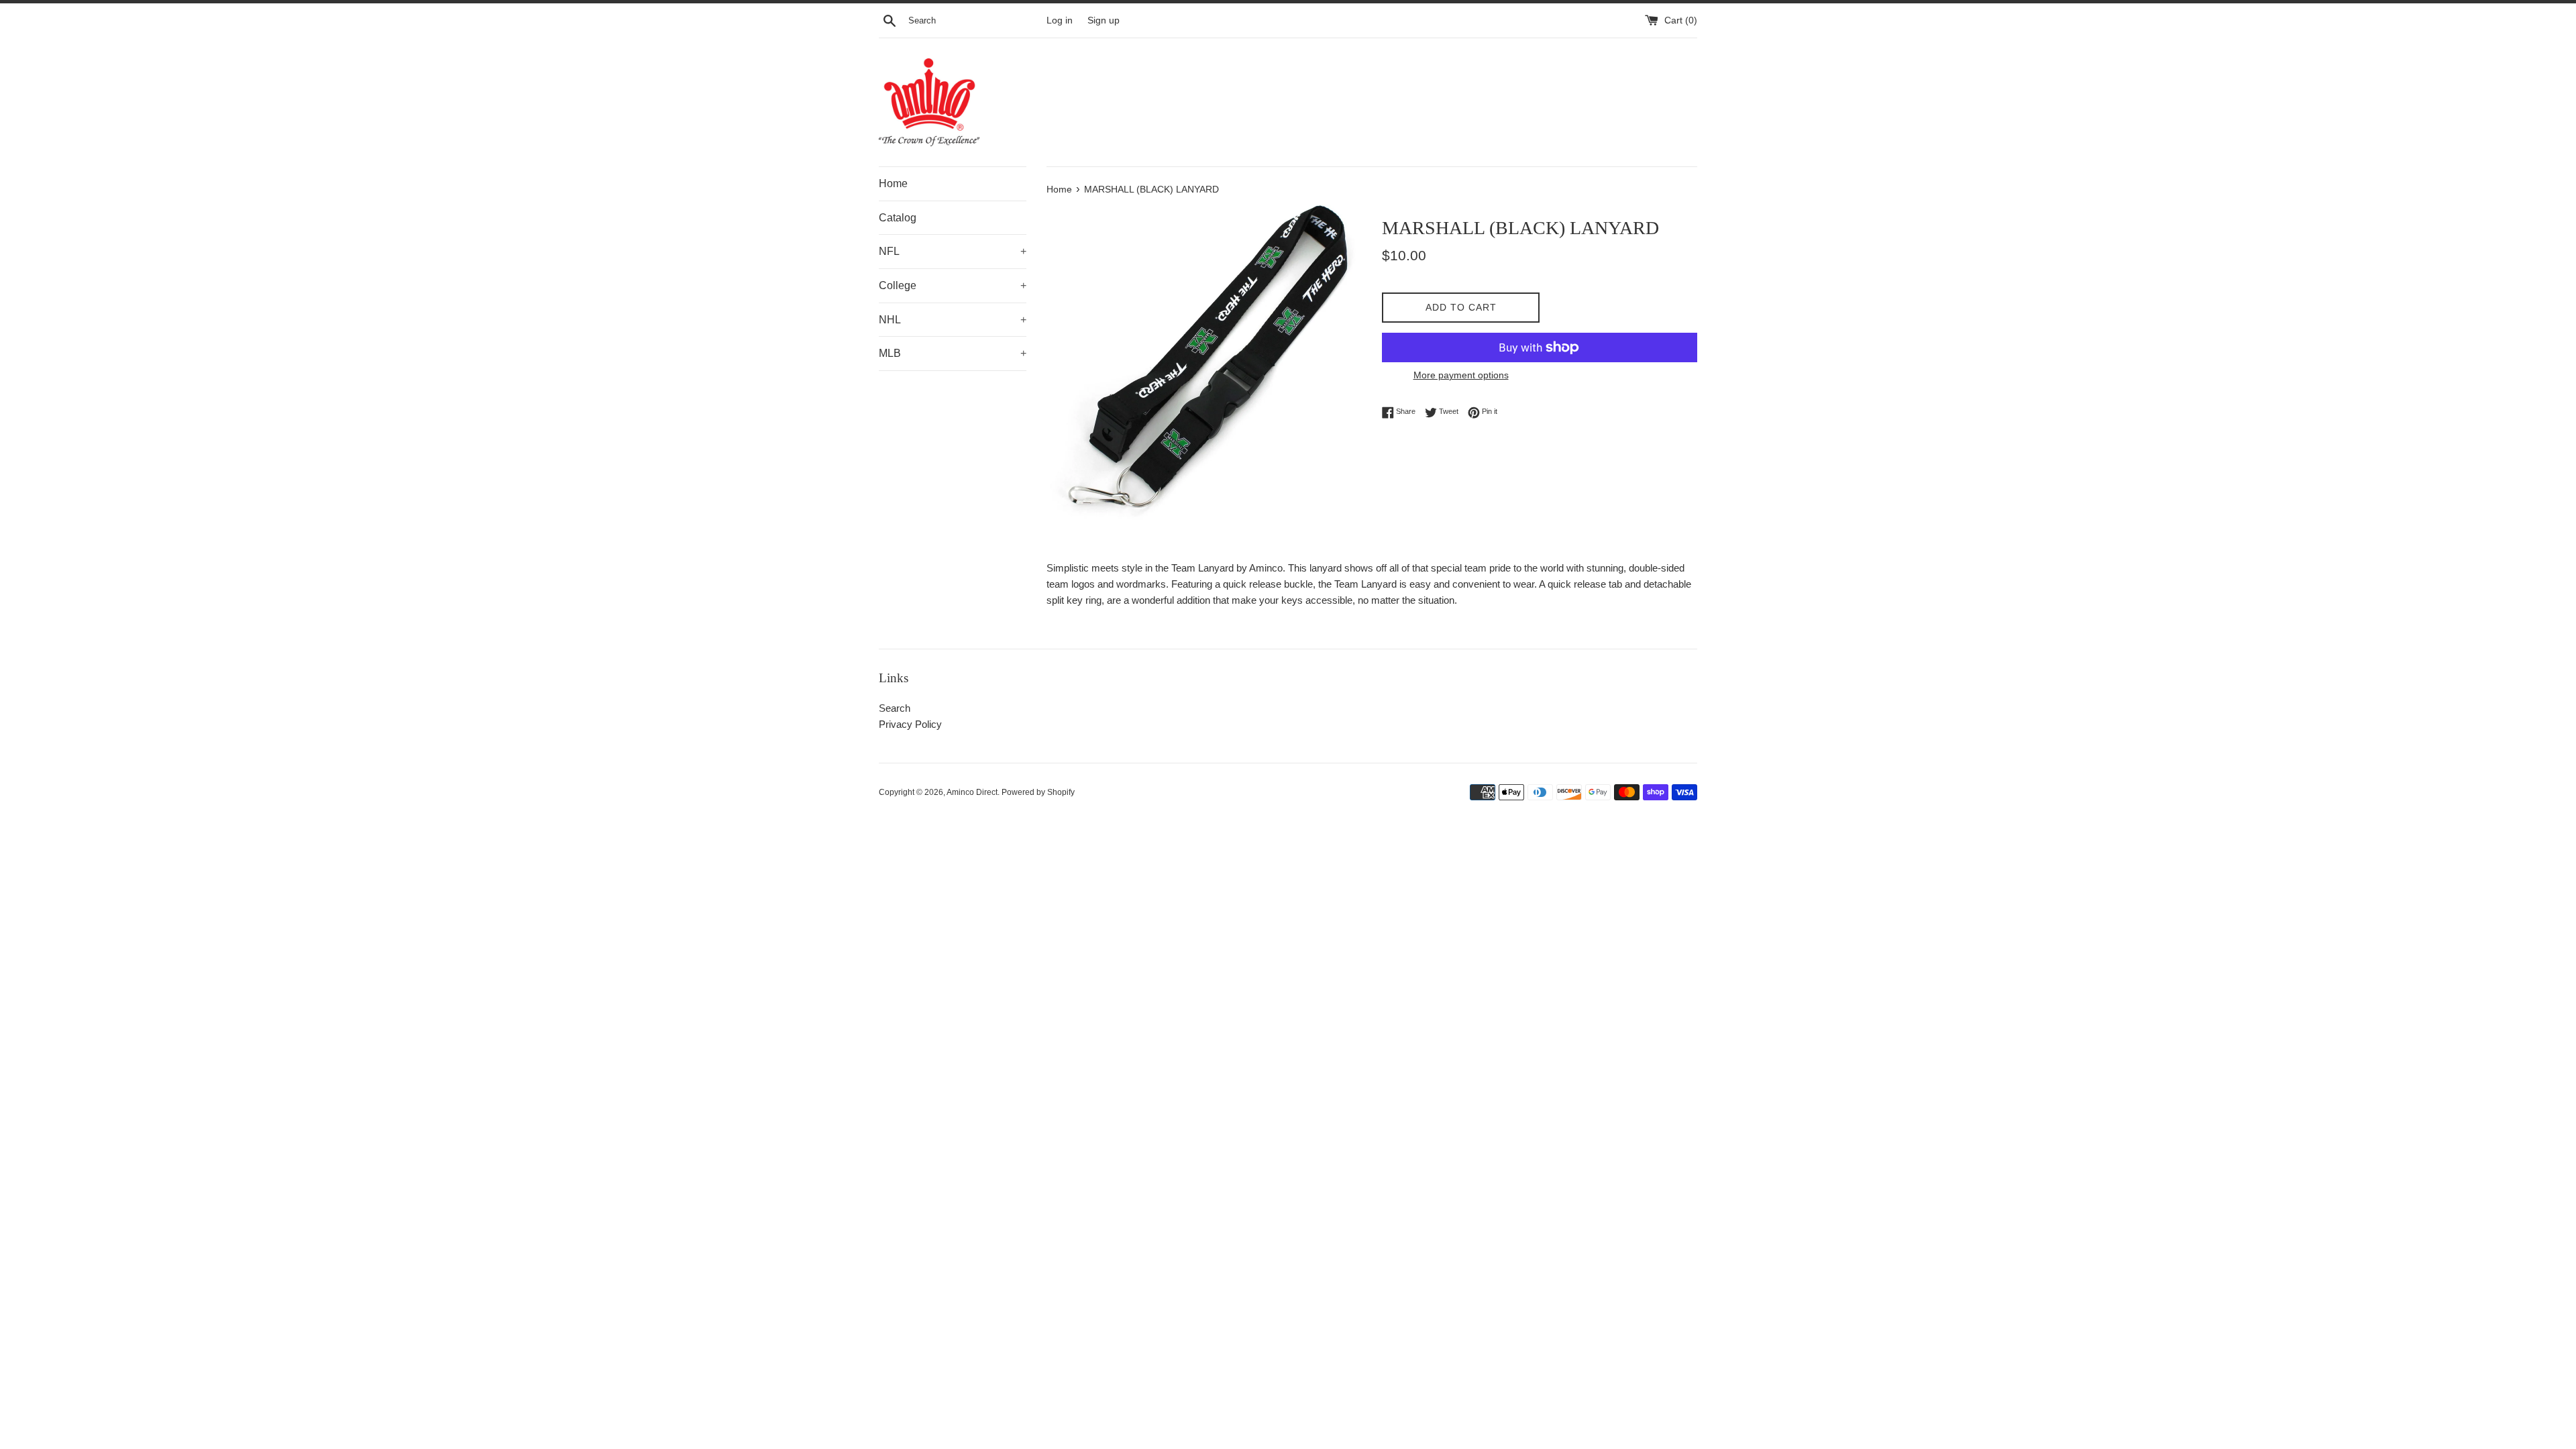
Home (893, 183)
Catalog (898, 218)
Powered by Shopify (1038, 792)
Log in (1060, 20)
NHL (953, 320)
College (953, 285)
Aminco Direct (972, 792)
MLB (953, 353)
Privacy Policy (910, 724)
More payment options (1461, 375)
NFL (953, 251)
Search (895, 708)
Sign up (1104, 20)
